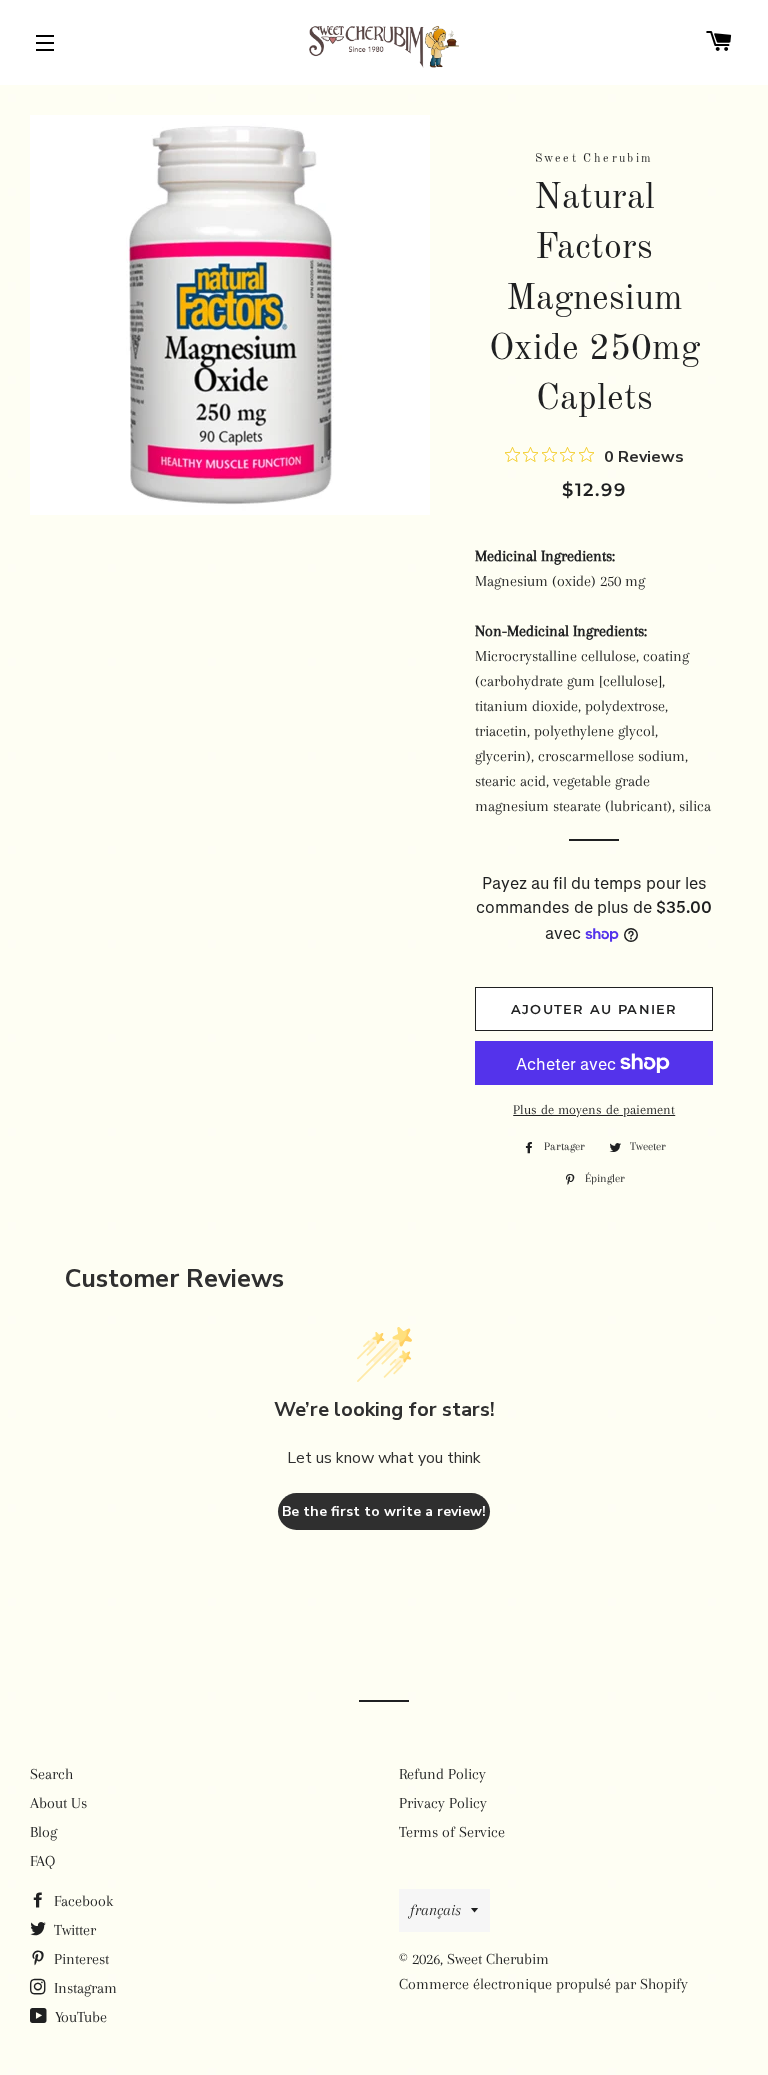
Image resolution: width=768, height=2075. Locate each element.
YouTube (79, 2017)
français (435, 1910)
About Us (58, 1803)
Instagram (83, 1988)
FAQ (42, 1861)
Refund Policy (442, 1774)
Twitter (73, 1930)
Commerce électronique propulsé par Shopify (543, 1984)
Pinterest (79, 1959)
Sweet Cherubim (498, 1959)
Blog (43, 1832)
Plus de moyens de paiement (594, 1109)
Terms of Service (452, 1832)
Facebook (81, 1901)
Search (51, 1774)
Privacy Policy (443, 1803)
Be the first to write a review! (384, 1511)
